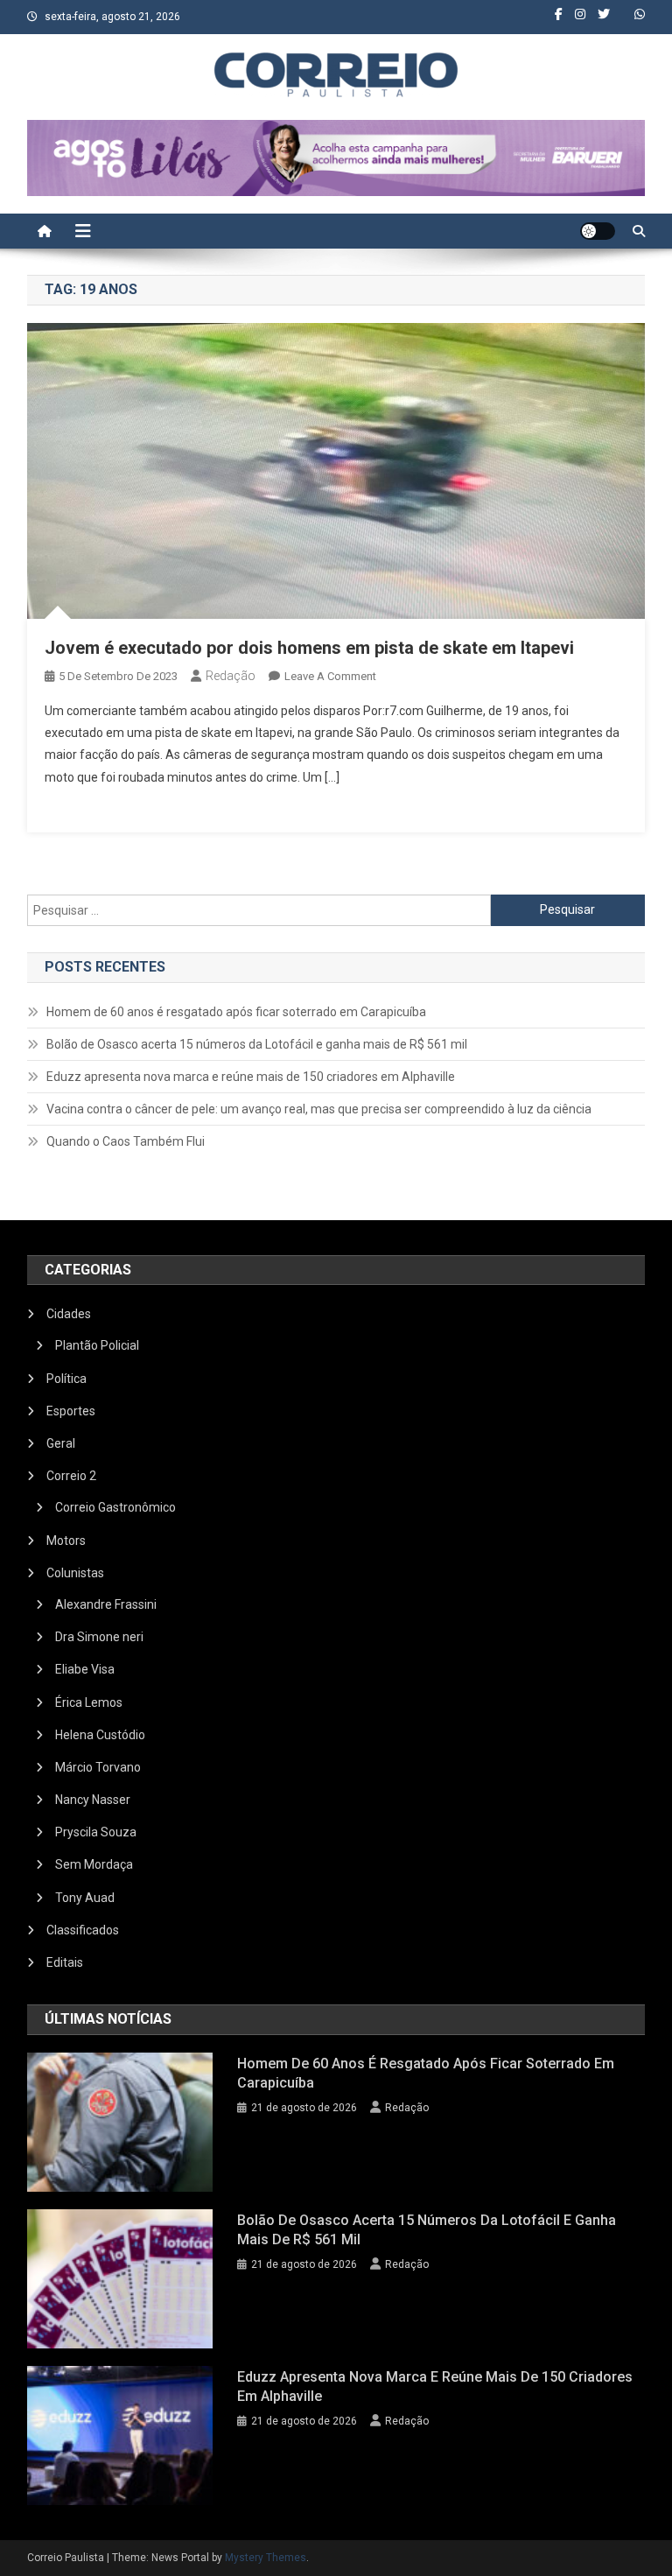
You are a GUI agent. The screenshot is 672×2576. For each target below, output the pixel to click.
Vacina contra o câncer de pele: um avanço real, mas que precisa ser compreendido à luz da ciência (319, 1109)
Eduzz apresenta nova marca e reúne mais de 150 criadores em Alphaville (251, 1077)
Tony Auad (85, 1898)
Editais (65, 1962)
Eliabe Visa (85, 1669)
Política (66, 1379)
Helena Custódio (100, 1735)
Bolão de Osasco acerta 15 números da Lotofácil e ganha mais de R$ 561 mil (257, 1044)
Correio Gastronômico (115, 1507)
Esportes (71, 1411)
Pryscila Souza (96, 1832)
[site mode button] (598, 231)
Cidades (69, 1314)
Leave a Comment (330, 676)
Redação (231, 676)
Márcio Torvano (98, 1767)
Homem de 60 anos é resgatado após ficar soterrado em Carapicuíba (236, 1012)
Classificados (83, 1930)
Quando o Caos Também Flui (126, 1141)
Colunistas (75, 1573)
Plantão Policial (97, 1345)
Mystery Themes (266, 2558)
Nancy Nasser (93, 1800)
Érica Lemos (89, 1702)
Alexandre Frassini (106, 1604)
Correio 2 (71, 1476)
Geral (61, 1443)
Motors (66, 1541)
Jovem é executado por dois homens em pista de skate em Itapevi (309, 648)
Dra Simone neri (99, 1637)
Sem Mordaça (94, 1864)
